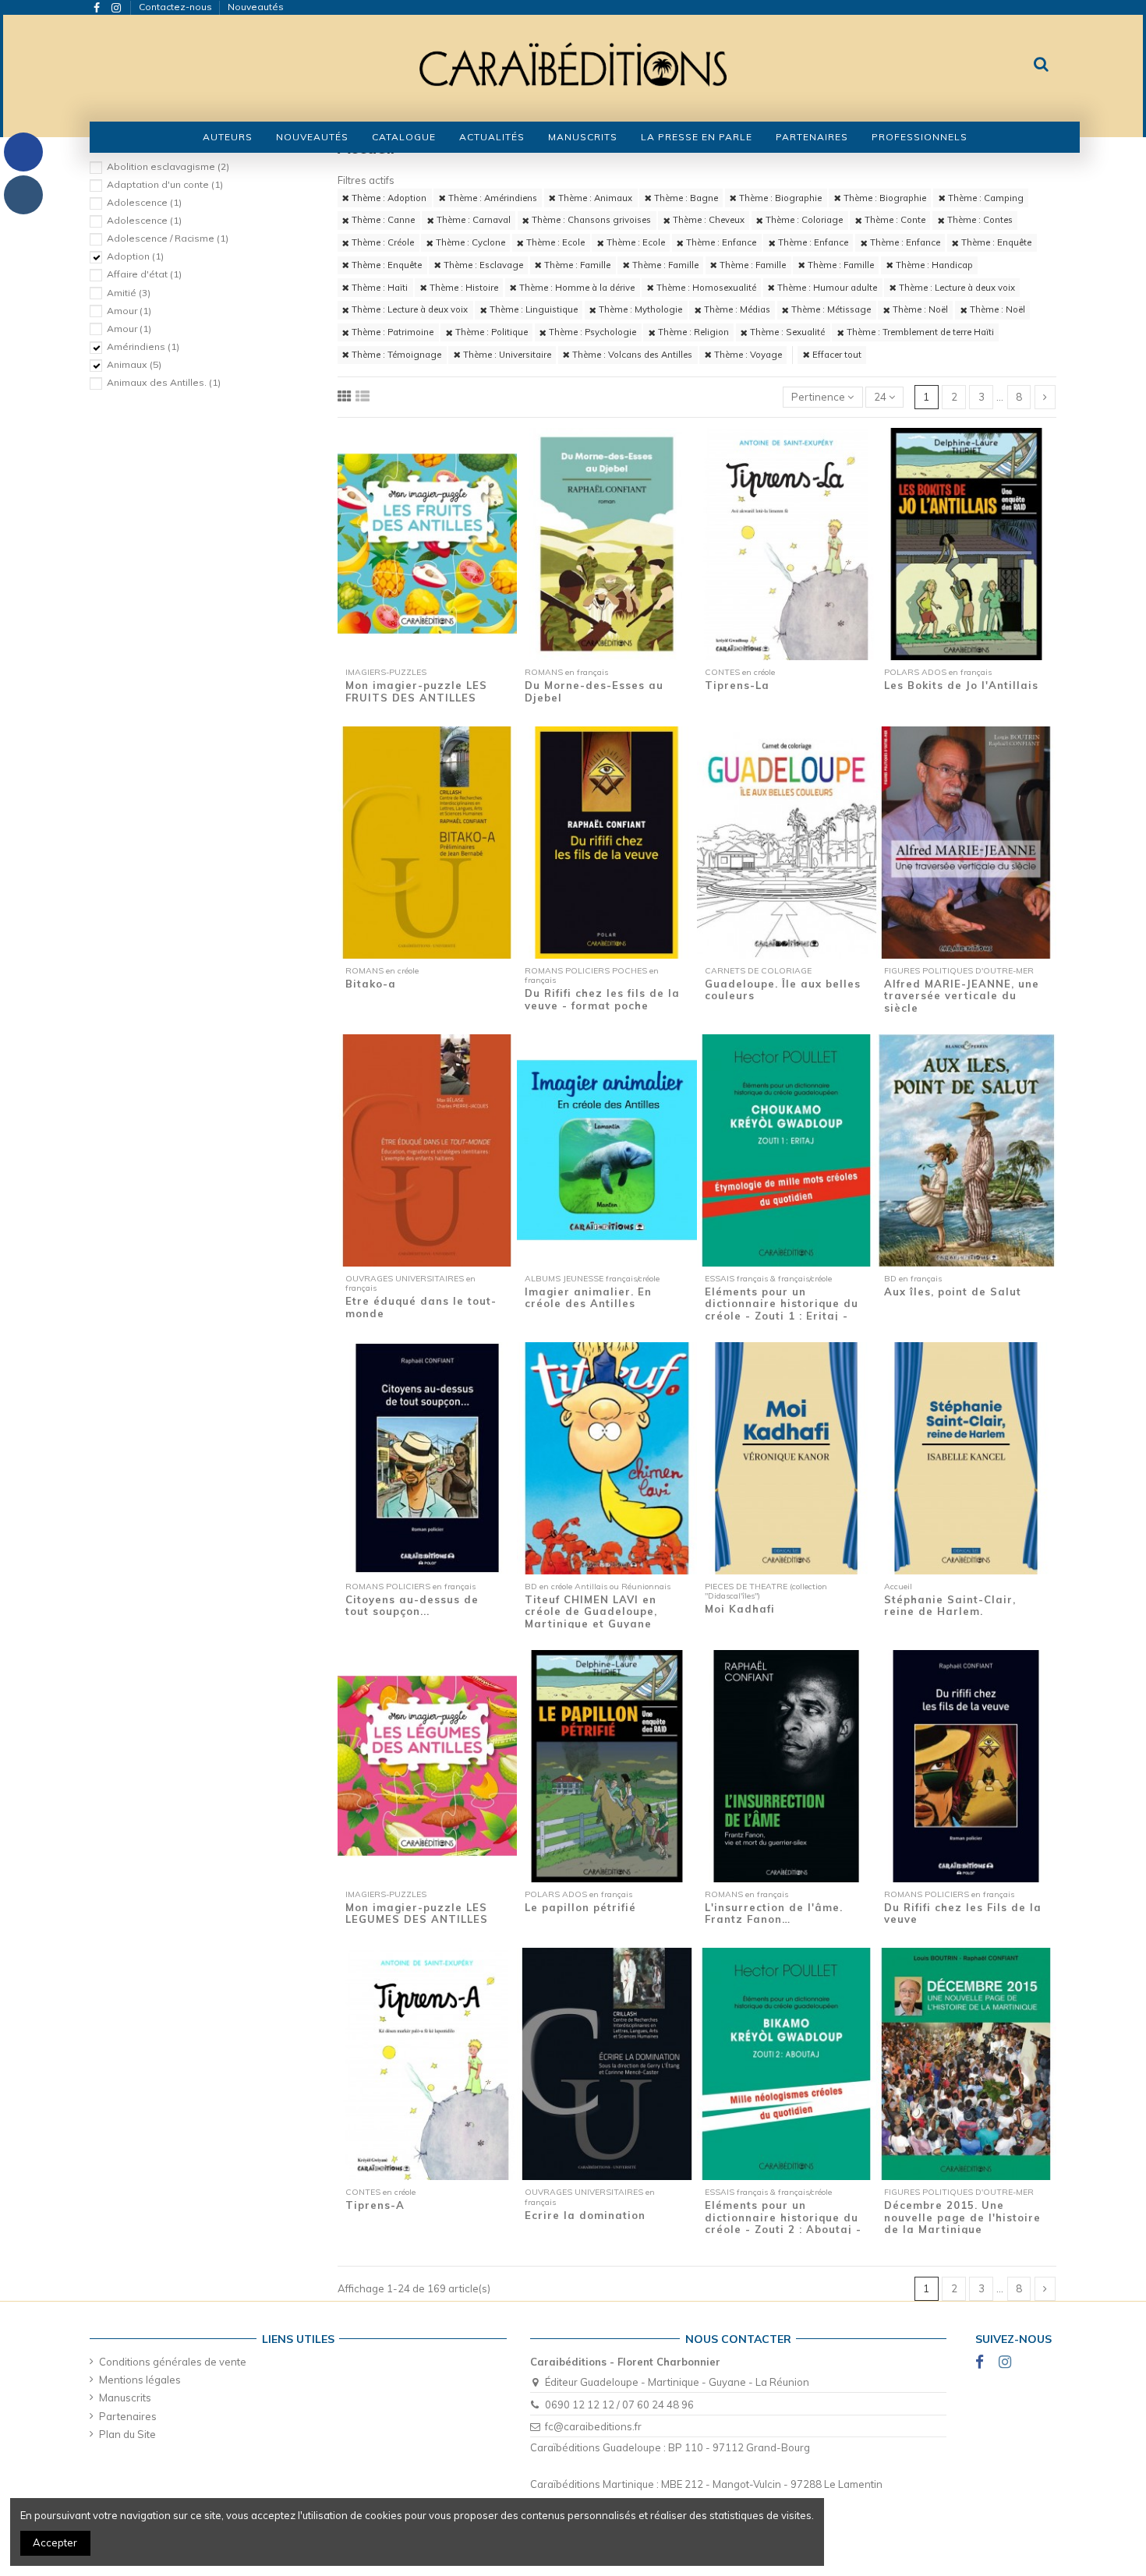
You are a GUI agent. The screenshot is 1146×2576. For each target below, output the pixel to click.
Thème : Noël (919, 309)
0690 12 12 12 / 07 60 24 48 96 (619, 2405)
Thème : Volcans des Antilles (631, 355)
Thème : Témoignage (395, 355)
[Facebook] (23, 152)
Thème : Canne (382, 220)
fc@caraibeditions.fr (593, 2426)
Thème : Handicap (933, 265)
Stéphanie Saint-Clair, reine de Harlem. (950, 1606)
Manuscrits (125, 2398)
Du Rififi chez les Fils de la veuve (963, 1913)
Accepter (55, 2542)
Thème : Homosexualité (705, 288)
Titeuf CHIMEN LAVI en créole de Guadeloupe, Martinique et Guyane (591, 1611)
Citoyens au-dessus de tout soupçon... (412, 1606)
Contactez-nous (177, 7)
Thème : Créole (382, 242)
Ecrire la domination (585, 2215)
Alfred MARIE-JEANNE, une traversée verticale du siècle (962, 996)
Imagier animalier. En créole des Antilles (588, 1298)
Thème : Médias (736, 309)
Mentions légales (140, 2380)
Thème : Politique (490, 332)
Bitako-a (371, 984)
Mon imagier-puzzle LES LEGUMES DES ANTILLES (417, 1913)
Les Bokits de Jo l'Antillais (961, 685)
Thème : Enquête (995, 242)
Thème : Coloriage (803, 220)
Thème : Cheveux (707, 220)
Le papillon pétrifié (580, 1907)
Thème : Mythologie (639, 309)
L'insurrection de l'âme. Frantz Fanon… (774, 1913)
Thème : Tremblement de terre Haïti (919, 332)
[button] (404, 137)
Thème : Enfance (720, 242)
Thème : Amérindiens (492, 198)
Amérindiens (143, 346)
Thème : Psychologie (591, 332)
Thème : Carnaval (472, 220)
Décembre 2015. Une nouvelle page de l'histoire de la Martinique (962, 2217)
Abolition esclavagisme (168, 166)
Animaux (134, 364)
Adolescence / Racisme (168, 238)
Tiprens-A (375, 2205)
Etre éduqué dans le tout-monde (421, 1307)
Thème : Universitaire (506, 355)
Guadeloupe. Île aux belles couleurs (783, 990)
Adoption (135, 256)
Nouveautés (256, 7)
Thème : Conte (894, 220)
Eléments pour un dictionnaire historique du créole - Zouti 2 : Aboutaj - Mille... (783, 2223)
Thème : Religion (692, 332)
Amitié (129, 293)
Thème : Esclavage (482, 265)
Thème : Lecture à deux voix (956, 288)
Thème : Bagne (685, 198)
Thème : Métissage (830, 309)
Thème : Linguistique (532, 309)
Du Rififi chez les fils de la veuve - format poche (602, 999)
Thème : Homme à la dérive (576, 288)
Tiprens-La (737, 685)
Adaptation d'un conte (165, 184)
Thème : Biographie (779, 198)
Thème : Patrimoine (391, 332)
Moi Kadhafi (740, 1609)
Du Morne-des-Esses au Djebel (594, 691)
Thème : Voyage (747, 355)
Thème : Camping (985, 198)
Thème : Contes (979, 220)
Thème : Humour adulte (826, 288)
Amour (129, 311)
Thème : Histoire (463, 288)
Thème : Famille (576, 265)
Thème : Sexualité (786, 332)
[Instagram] (23, 195)
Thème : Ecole (554, 242)
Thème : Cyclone (469, 242)
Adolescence (144, 202)
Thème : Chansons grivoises (590, 220)
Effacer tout (836, 355)
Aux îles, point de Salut (953, 1292)
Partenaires (128, 2416)
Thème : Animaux (594, 198)
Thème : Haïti (378, 288)
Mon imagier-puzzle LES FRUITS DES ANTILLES (416, 691)
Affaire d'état (144, 274)
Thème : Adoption (388, 198)
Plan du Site (127, 2434)
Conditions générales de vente (173, 2362)
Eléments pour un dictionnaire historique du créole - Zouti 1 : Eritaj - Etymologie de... (782, 1310)
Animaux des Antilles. (164, 382)
